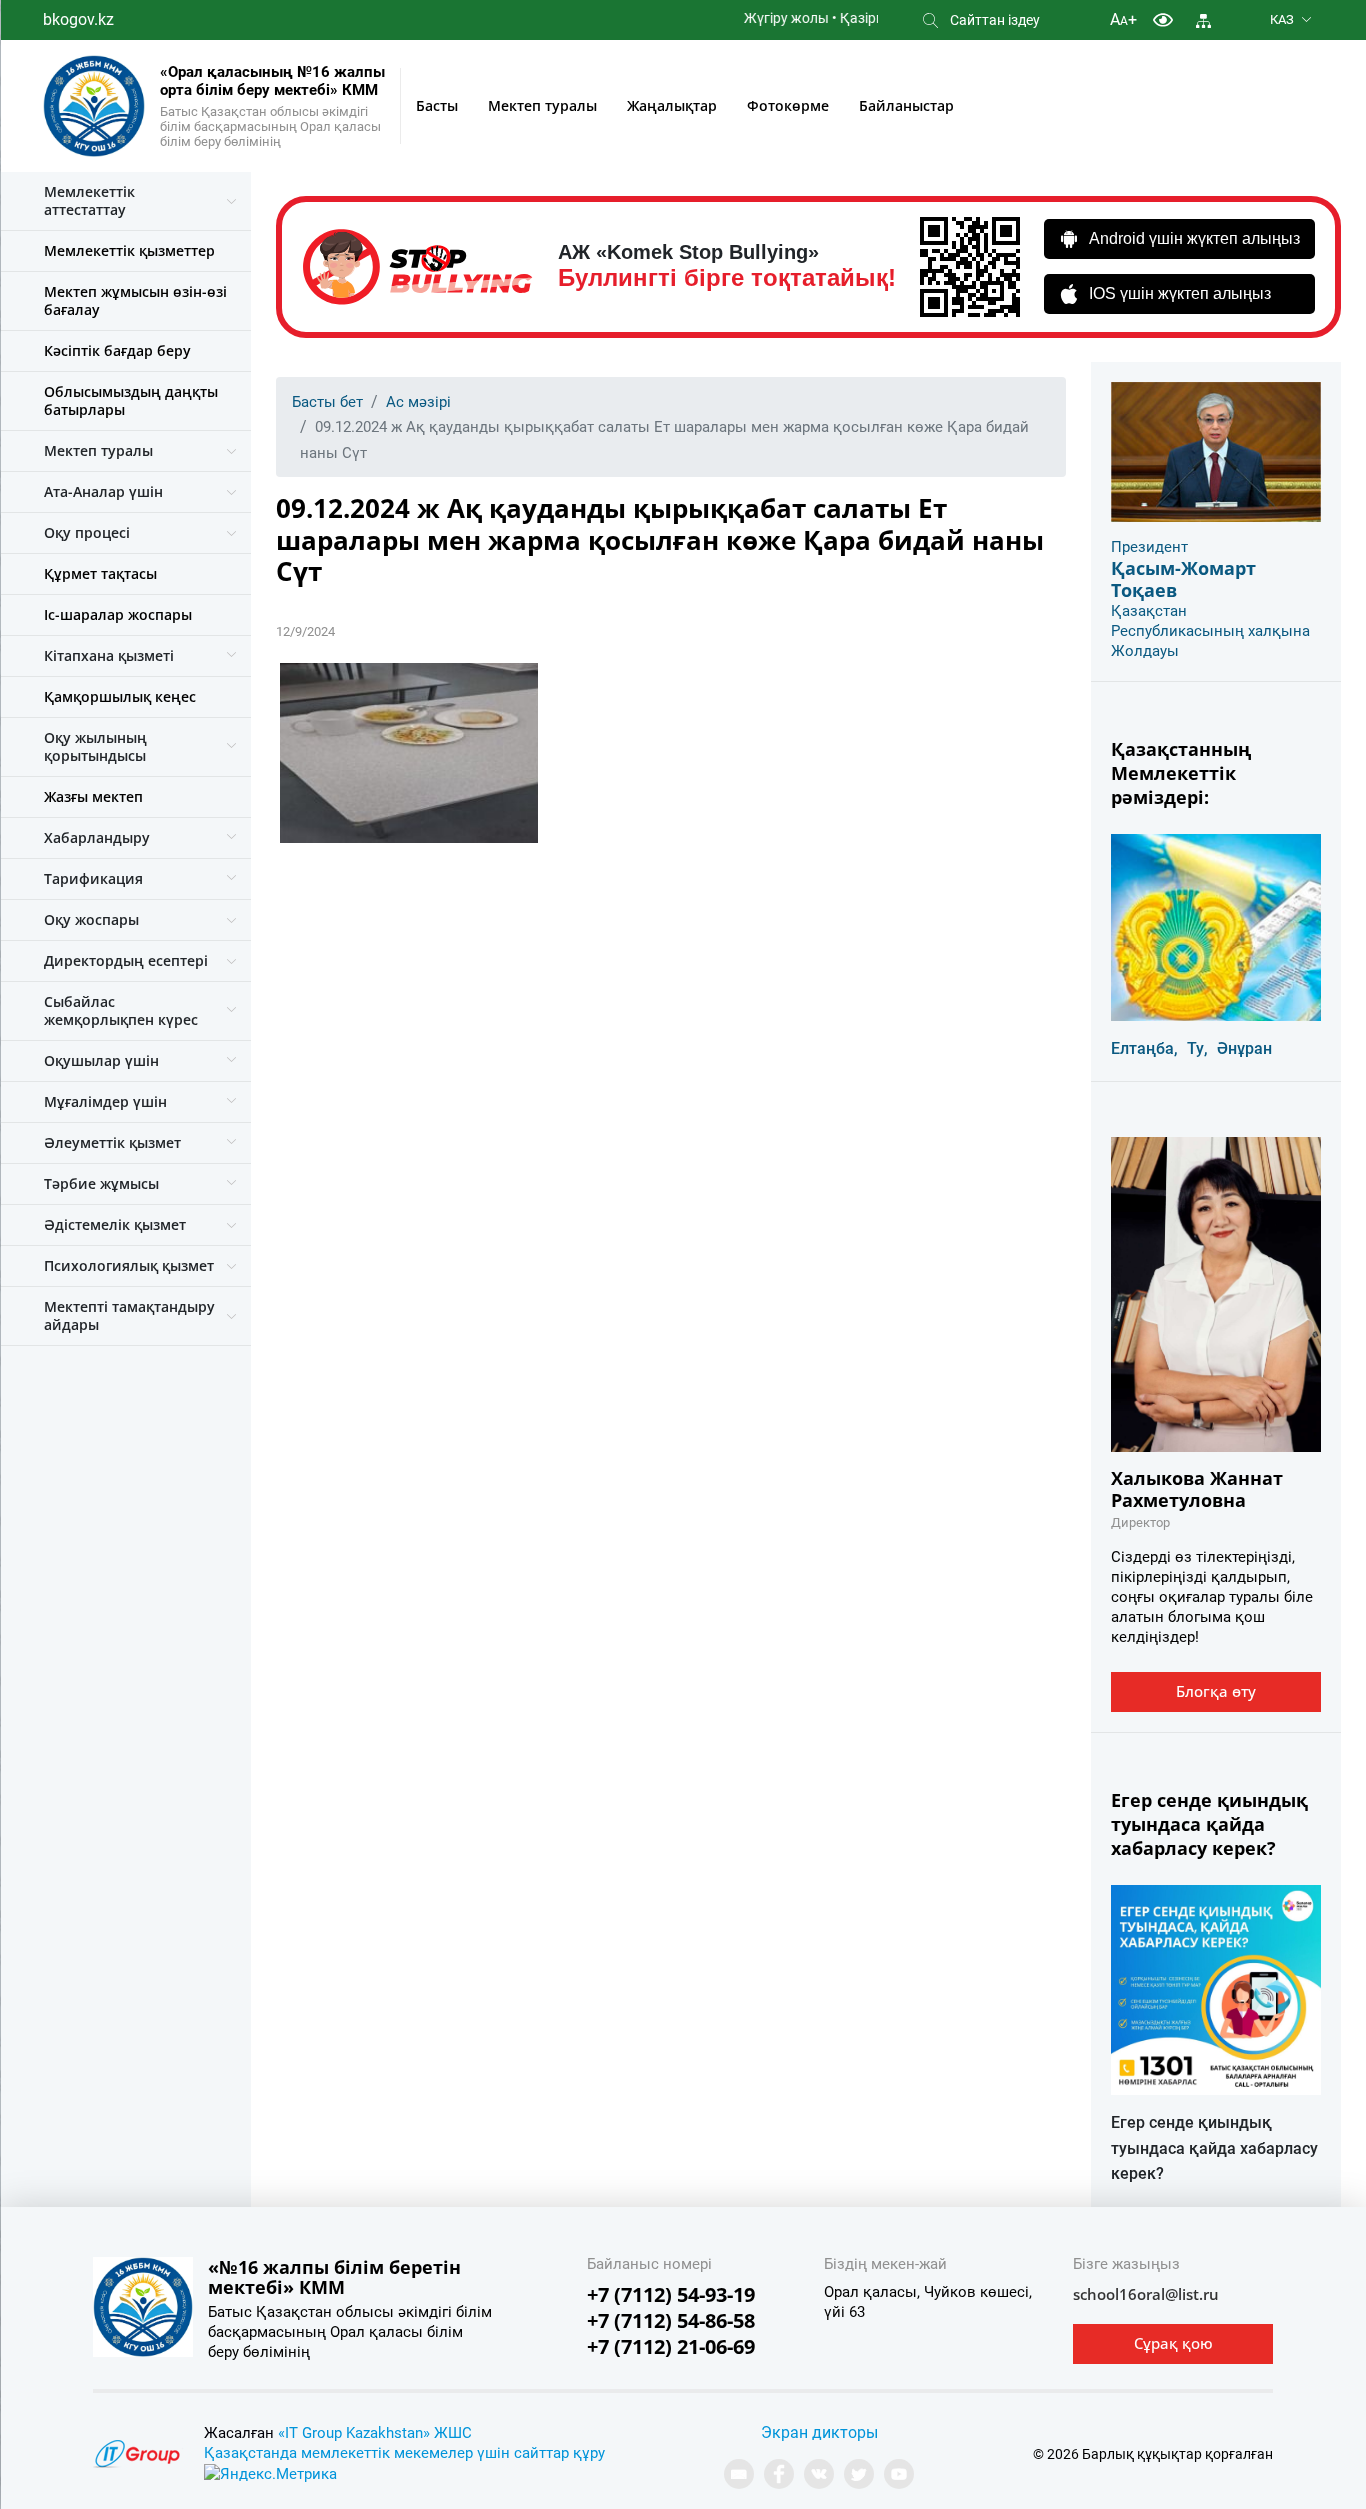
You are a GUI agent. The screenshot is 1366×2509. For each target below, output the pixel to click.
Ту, (1197, 1048)
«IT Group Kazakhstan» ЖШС (375, 2433)
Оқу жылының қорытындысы (95, 746)
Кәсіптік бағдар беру (117, 350)
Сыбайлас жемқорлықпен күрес (121, 1010)
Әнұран (1244, 1048)
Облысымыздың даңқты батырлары (131, 400)
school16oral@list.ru (1146, 2294)
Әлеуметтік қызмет (112, 1142)
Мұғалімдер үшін (105, 1101)
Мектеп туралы (542, 105)
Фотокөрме (788, 105)
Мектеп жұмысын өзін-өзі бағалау (135, 300)
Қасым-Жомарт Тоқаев (1183, 579)
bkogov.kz (78, 19)
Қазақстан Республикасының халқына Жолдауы (1210, 631)
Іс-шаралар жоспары (118, 614)
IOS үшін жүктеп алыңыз (1180, 293)
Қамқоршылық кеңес (120, 696)
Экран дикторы (819, 2432)
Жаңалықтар (672, 105)
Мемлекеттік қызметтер (129, 250)
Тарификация (93, 878)
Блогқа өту (1216, 1691)
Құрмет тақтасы (100, 573)
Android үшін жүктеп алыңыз (1194, 238)
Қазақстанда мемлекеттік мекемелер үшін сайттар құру (404, 2453)
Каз (1282, 19)
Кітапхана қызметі (109, 655)
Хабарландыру (97, 837)
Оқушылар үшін (101, 1060)
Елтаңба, (1144, 1048)
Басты (437, 105)
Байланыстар (906, 105)
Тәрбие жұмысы (101, 1183)
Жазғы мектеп (93, 796)
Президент (1149, 547)
